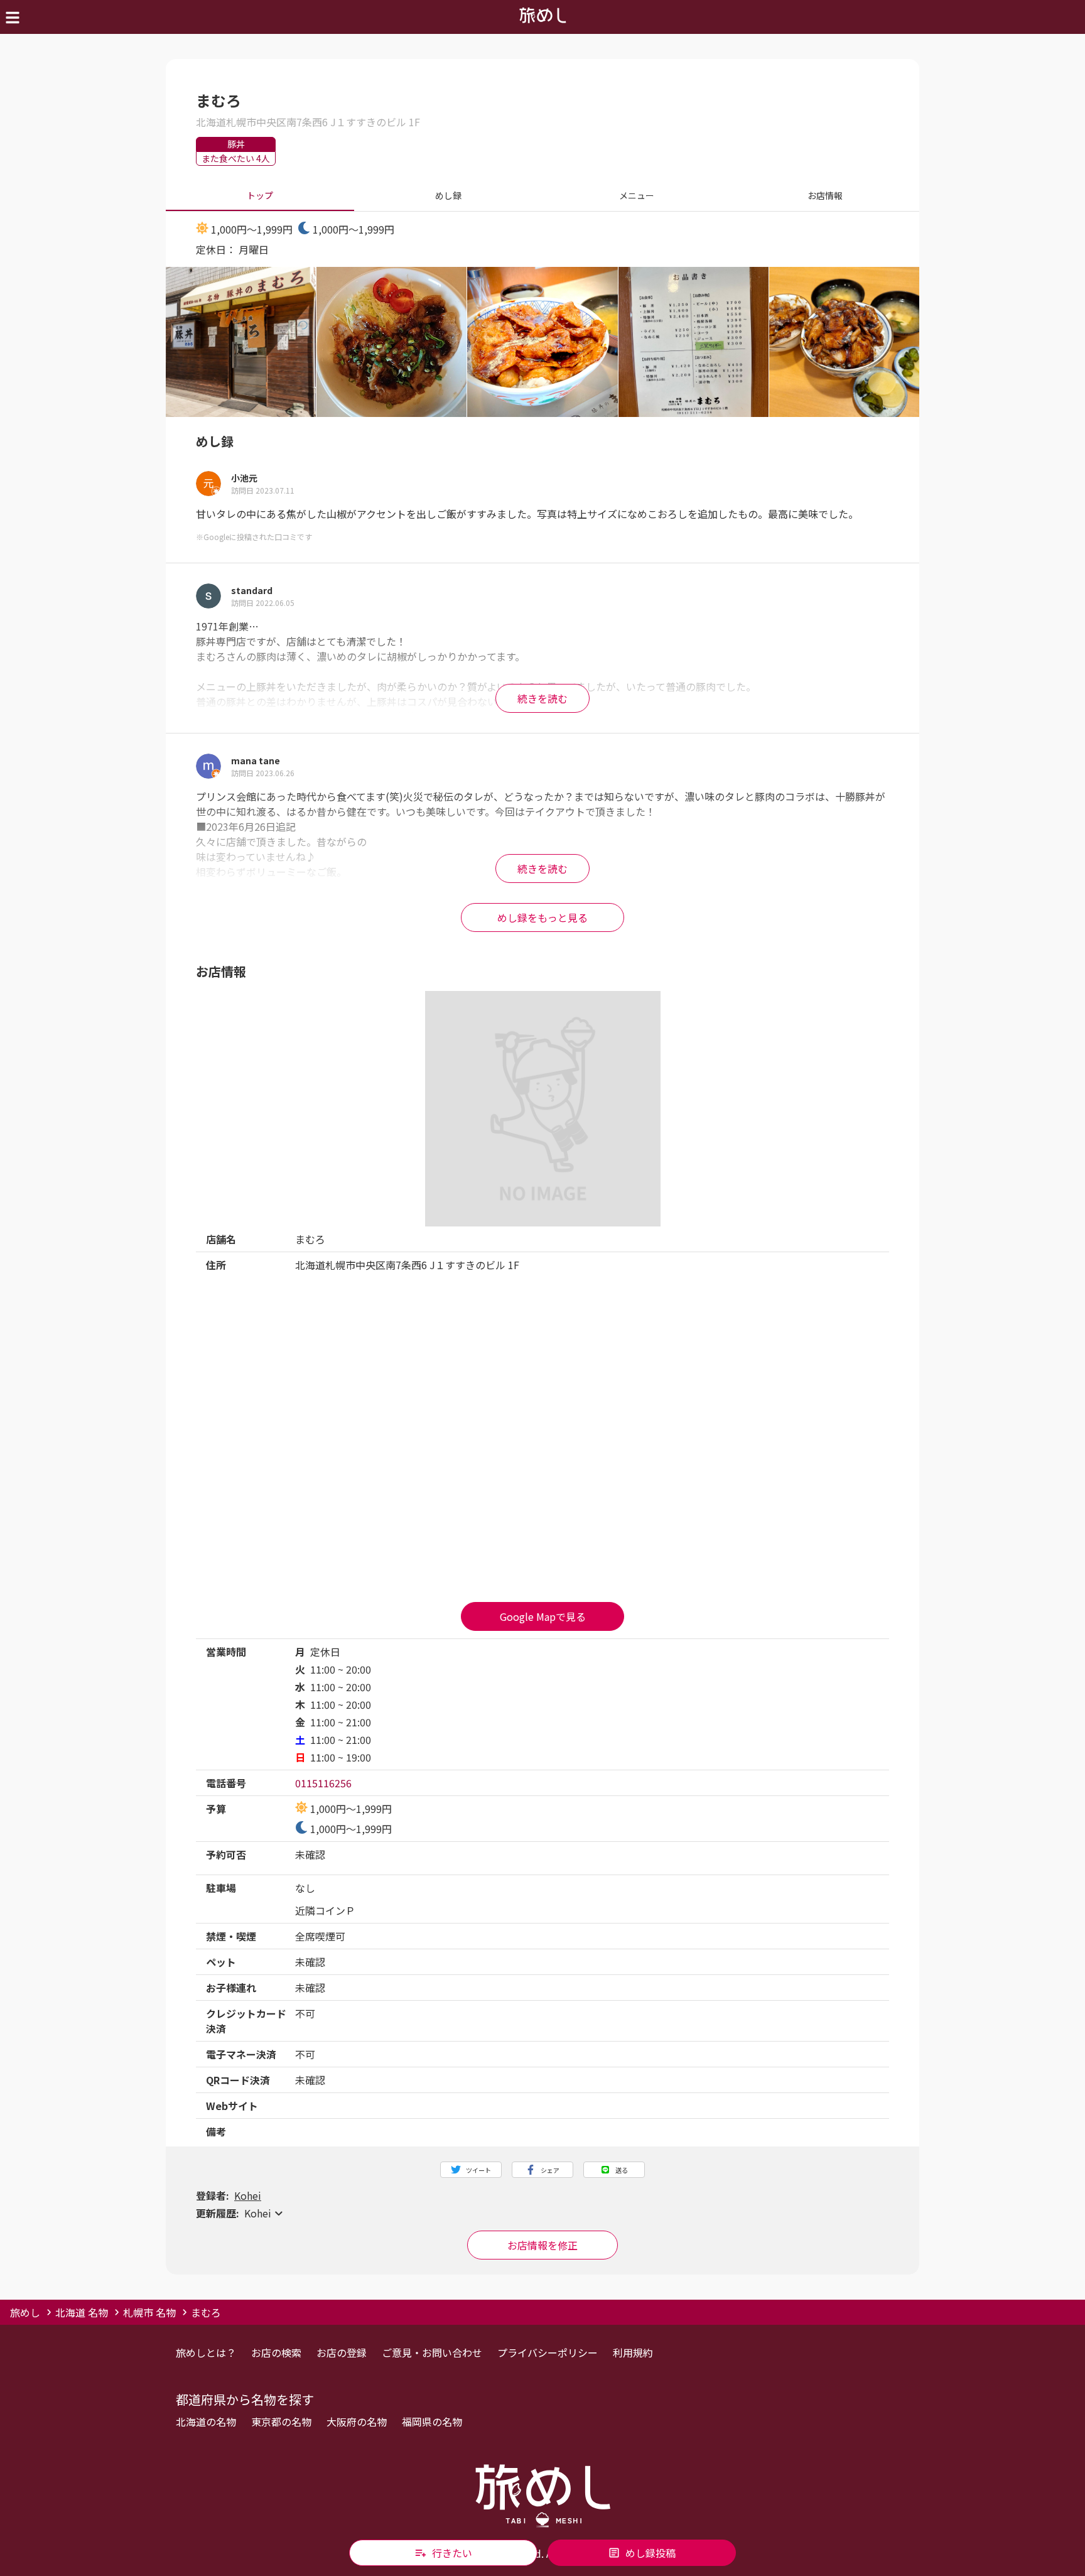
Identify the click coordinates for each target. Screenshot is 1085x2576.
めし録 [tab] (448, 195)
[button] (542, 2213)
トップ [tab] (260, 195)
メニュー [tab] (637, 195)
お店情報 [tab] (825, 195)
